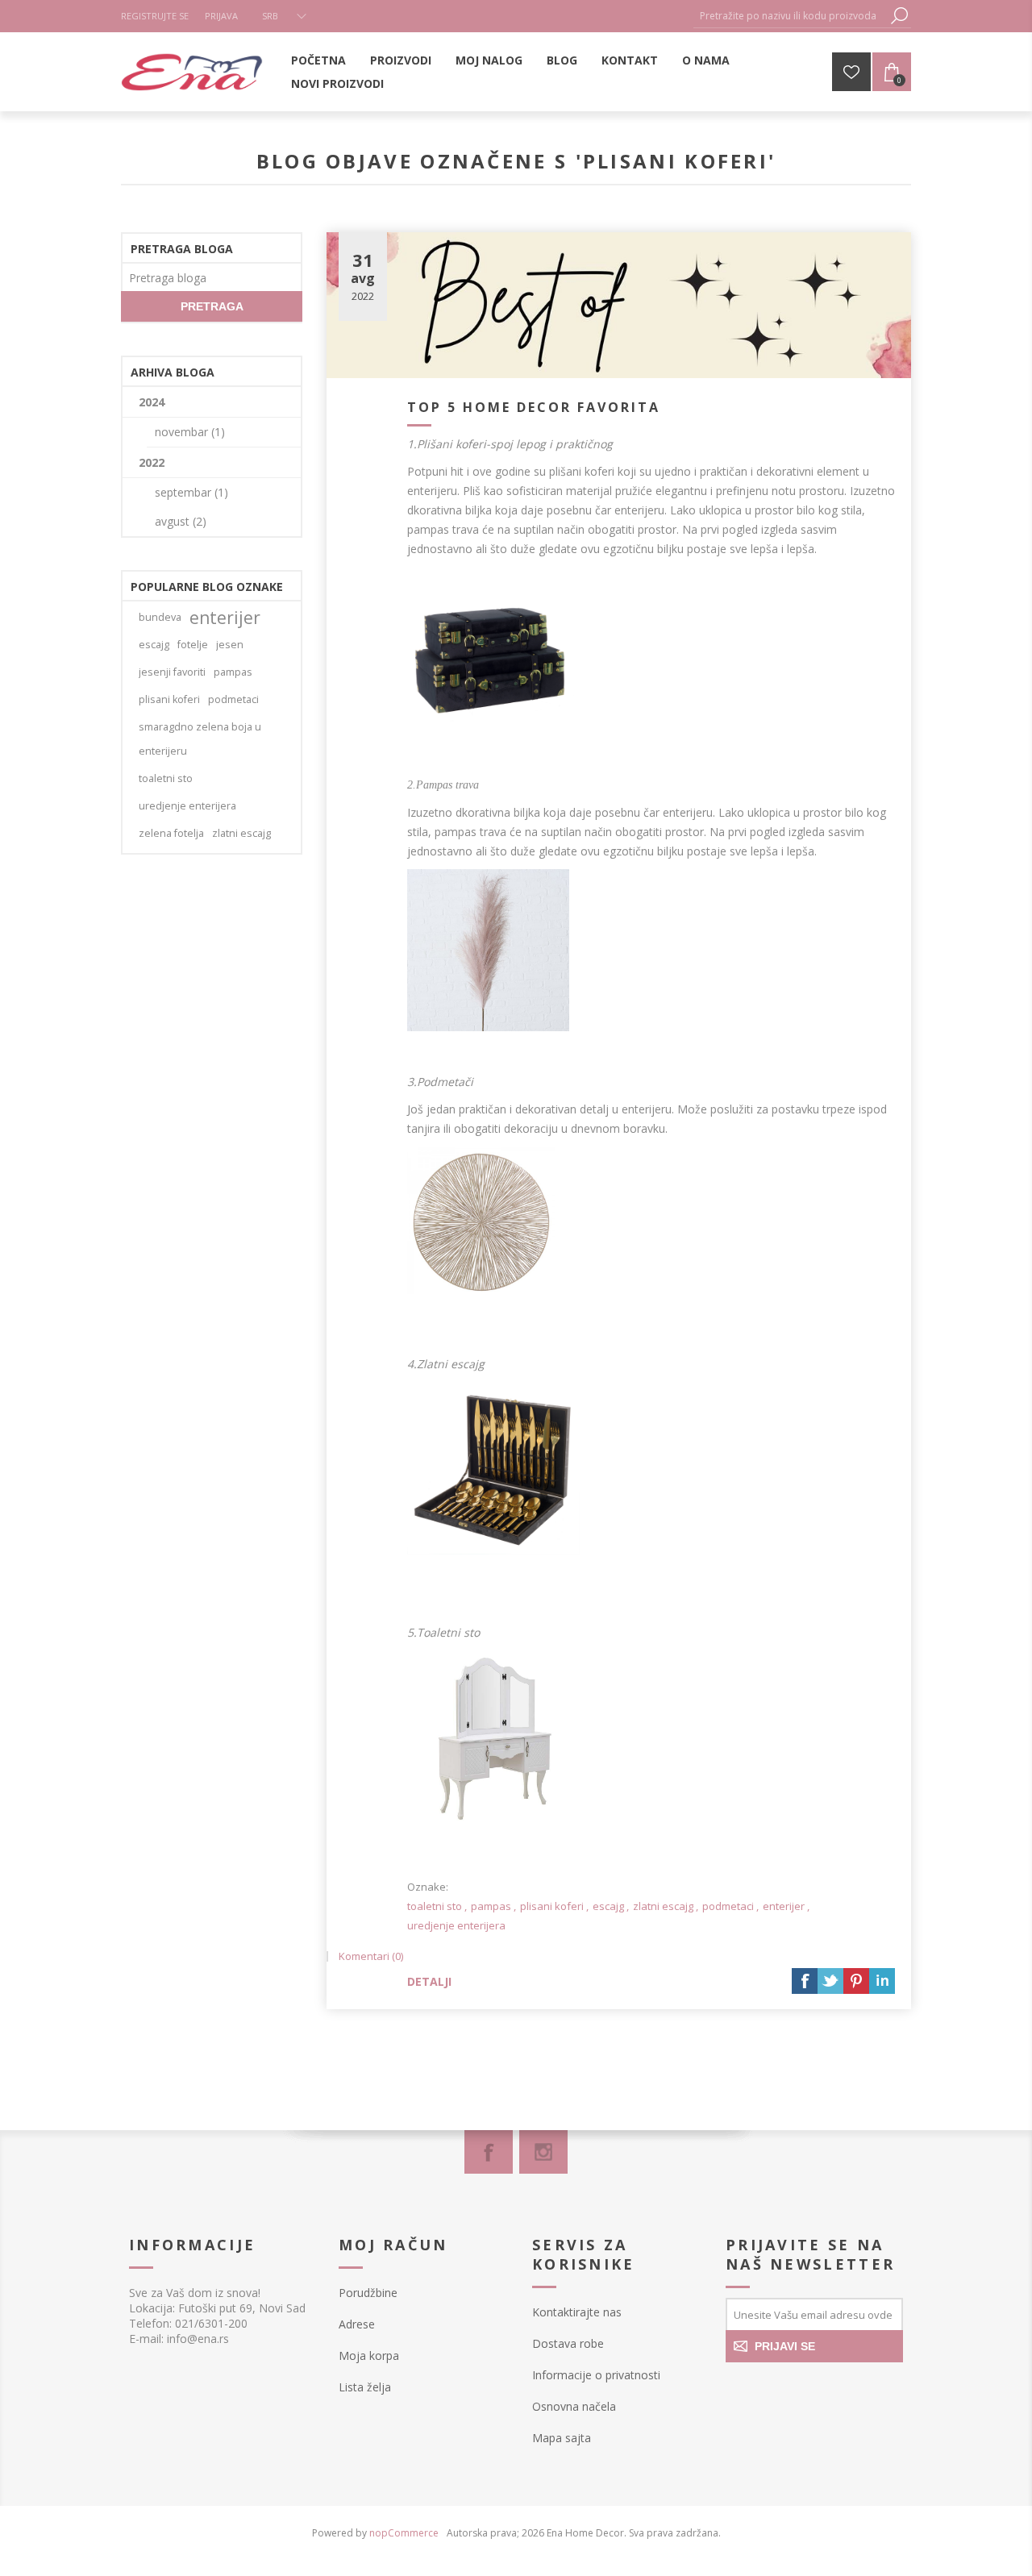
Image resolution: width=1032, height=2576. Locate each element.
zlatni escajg (663, 1906)
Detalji (429, 1981)
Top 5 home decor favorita (534, 407)
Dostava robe (568, 2343)
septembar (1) (191, 492)
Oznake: (428, 1887)
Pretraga (899, 16)
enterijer (784, 1906)
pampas (491, 1906)
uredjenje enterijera (456, 1925)
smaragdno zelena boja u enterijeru (200, 739)
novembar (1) (190, 432)
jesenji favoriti (172, 672)
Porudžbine (368, 2293)
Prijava (221, 16)
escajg (608, 1906)
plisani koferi (552, 1906)
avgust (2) (181, 521)
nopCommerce (404, 2533)
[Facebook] (489, 2152)
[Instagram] (543, 2152)
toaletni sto (435, 1906)
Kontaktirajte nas (577, 2312)
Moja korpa (369, 2355)
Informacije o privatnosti (596, 2375)
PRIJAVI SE (785, 2346)
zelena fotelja (171, 833)
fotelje (193, 645)
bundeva (160, 617)
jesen (230, 645)
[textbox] (790, 16)
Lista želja (365, 2387)
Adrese (357, 2324)
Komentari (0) (371, 1956)
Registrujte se (155, 16)
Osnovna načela (574, 2406)
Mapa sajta (562, 2438)
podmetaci (728, 1906)
